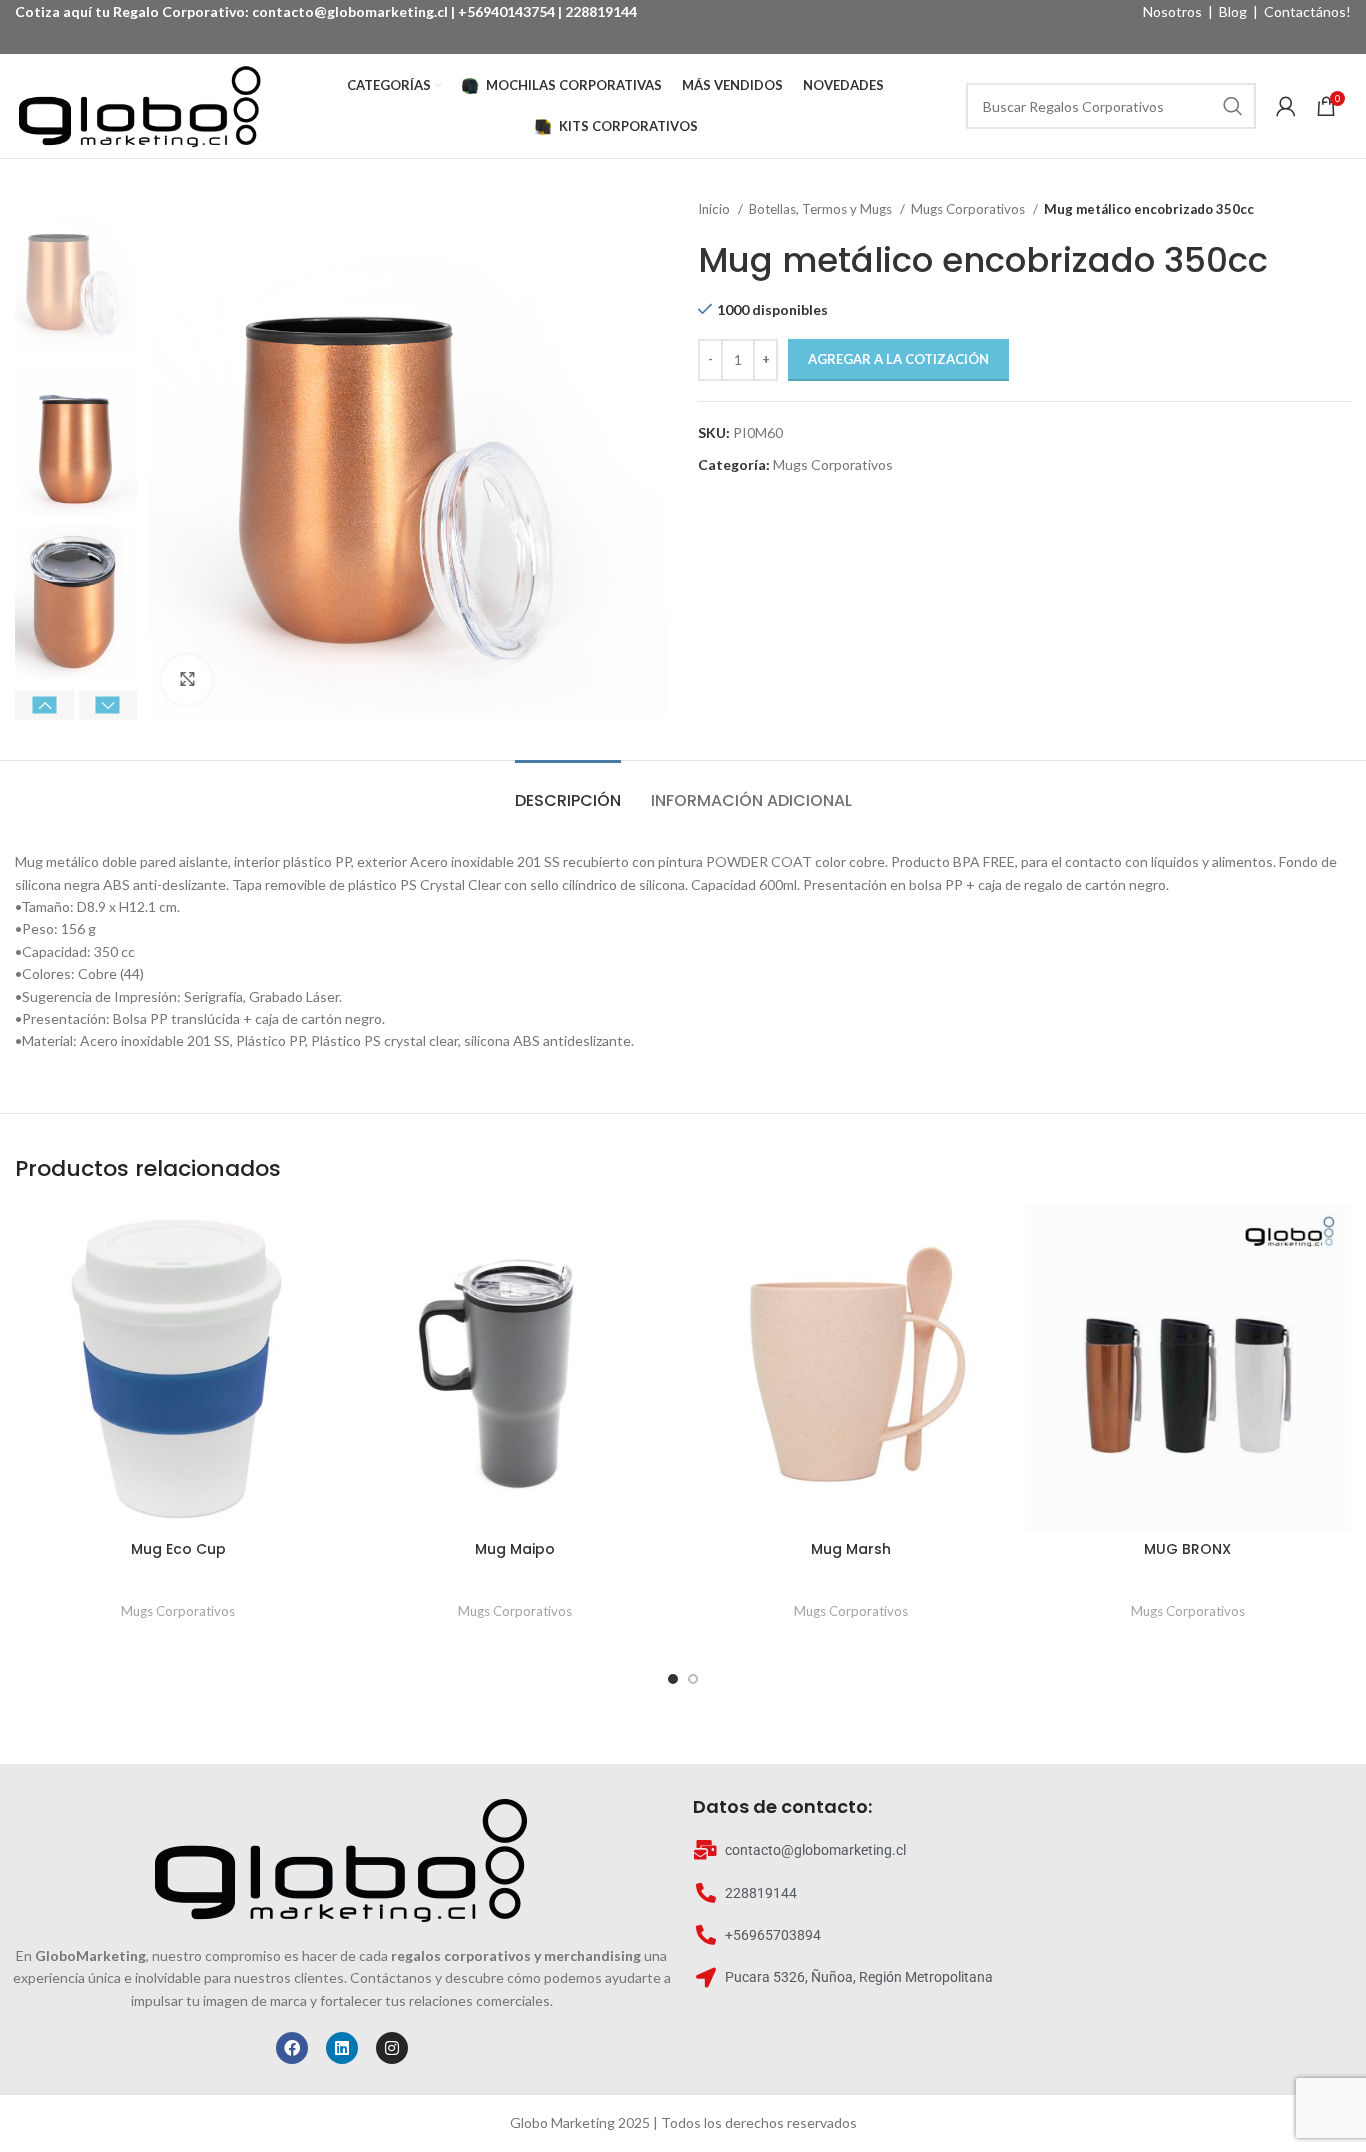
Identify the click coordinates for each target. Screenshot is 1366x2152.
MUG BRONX (1187, 1549)
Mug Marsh (851, 1549)
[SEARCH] (1233, 106)
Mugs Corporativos (969, 209)
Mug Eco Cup (178, 1549)
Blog (1233, 11)
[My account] (1286, 106)
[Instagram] (392, 2048)
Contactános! (1307, 11)
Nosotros (1172, 11)
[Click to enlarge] (187, 680)
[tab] (568, 790)
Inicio (715, 209)
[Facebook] (292, 2048)
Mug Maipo (515, 1549)
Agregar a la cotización (898, 359)
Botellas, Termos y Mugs (822, 209)
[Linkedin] (342, 2048)
